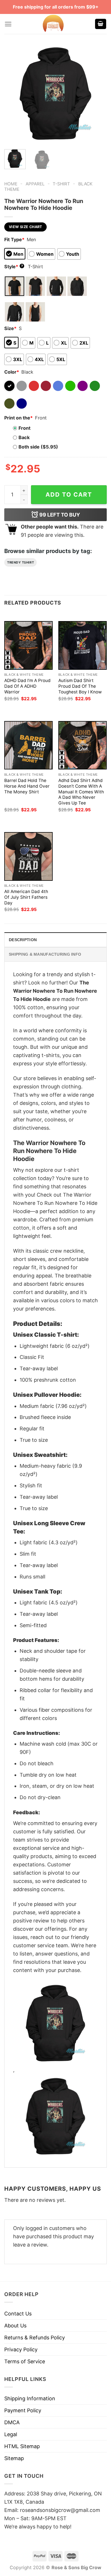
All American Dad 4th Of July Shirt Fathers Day (26, 897)
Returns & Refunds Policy (35, 2338)
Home (11, 184)
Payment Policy (23, 2410)
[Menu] (8, 24)
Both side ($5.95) (38, 447)
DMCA (12, 2422)
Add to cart (69, 494)
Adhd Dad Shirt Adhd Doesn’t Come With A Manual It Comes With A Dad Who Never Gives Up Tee (81, 792)
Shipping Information (30, 2398)
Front (24, 428)
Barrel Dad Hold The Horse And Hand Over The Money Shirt (27, 786)
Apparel (35, 184)
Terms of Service (25, 2361)
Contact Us (18, 2314)
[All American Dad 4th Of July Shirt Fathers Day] (28, 856)
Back (24, 437)
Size (10, 328)
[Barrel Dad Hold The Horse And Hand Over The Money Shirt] (28, 745)
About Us (15, 2326)
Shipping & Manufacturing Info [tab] (45, 954)
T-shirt (61, 184)
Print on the (18, 418)
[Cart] (101, 24)
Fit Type (14, 239)
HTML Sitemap (22, 2446)
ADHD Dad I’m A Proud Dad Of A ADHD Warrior (27, 686)
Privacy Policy (21, 2349)
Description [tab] (23, 940)
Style (14, 267)
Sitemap (14, 2458)
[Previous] (13, 94)
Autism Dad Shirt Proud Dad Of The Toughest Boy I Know (80, 686)
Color (12, 372)
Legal (11, 2434)
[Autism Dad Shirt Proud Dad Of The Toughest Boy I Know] (83, 645)
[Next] (98, 94)
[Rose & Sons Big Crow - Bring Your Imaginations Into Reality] (53, 24)
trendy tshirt (20, 562)
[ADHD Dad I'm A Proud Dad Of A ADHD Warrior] (28, 645)
